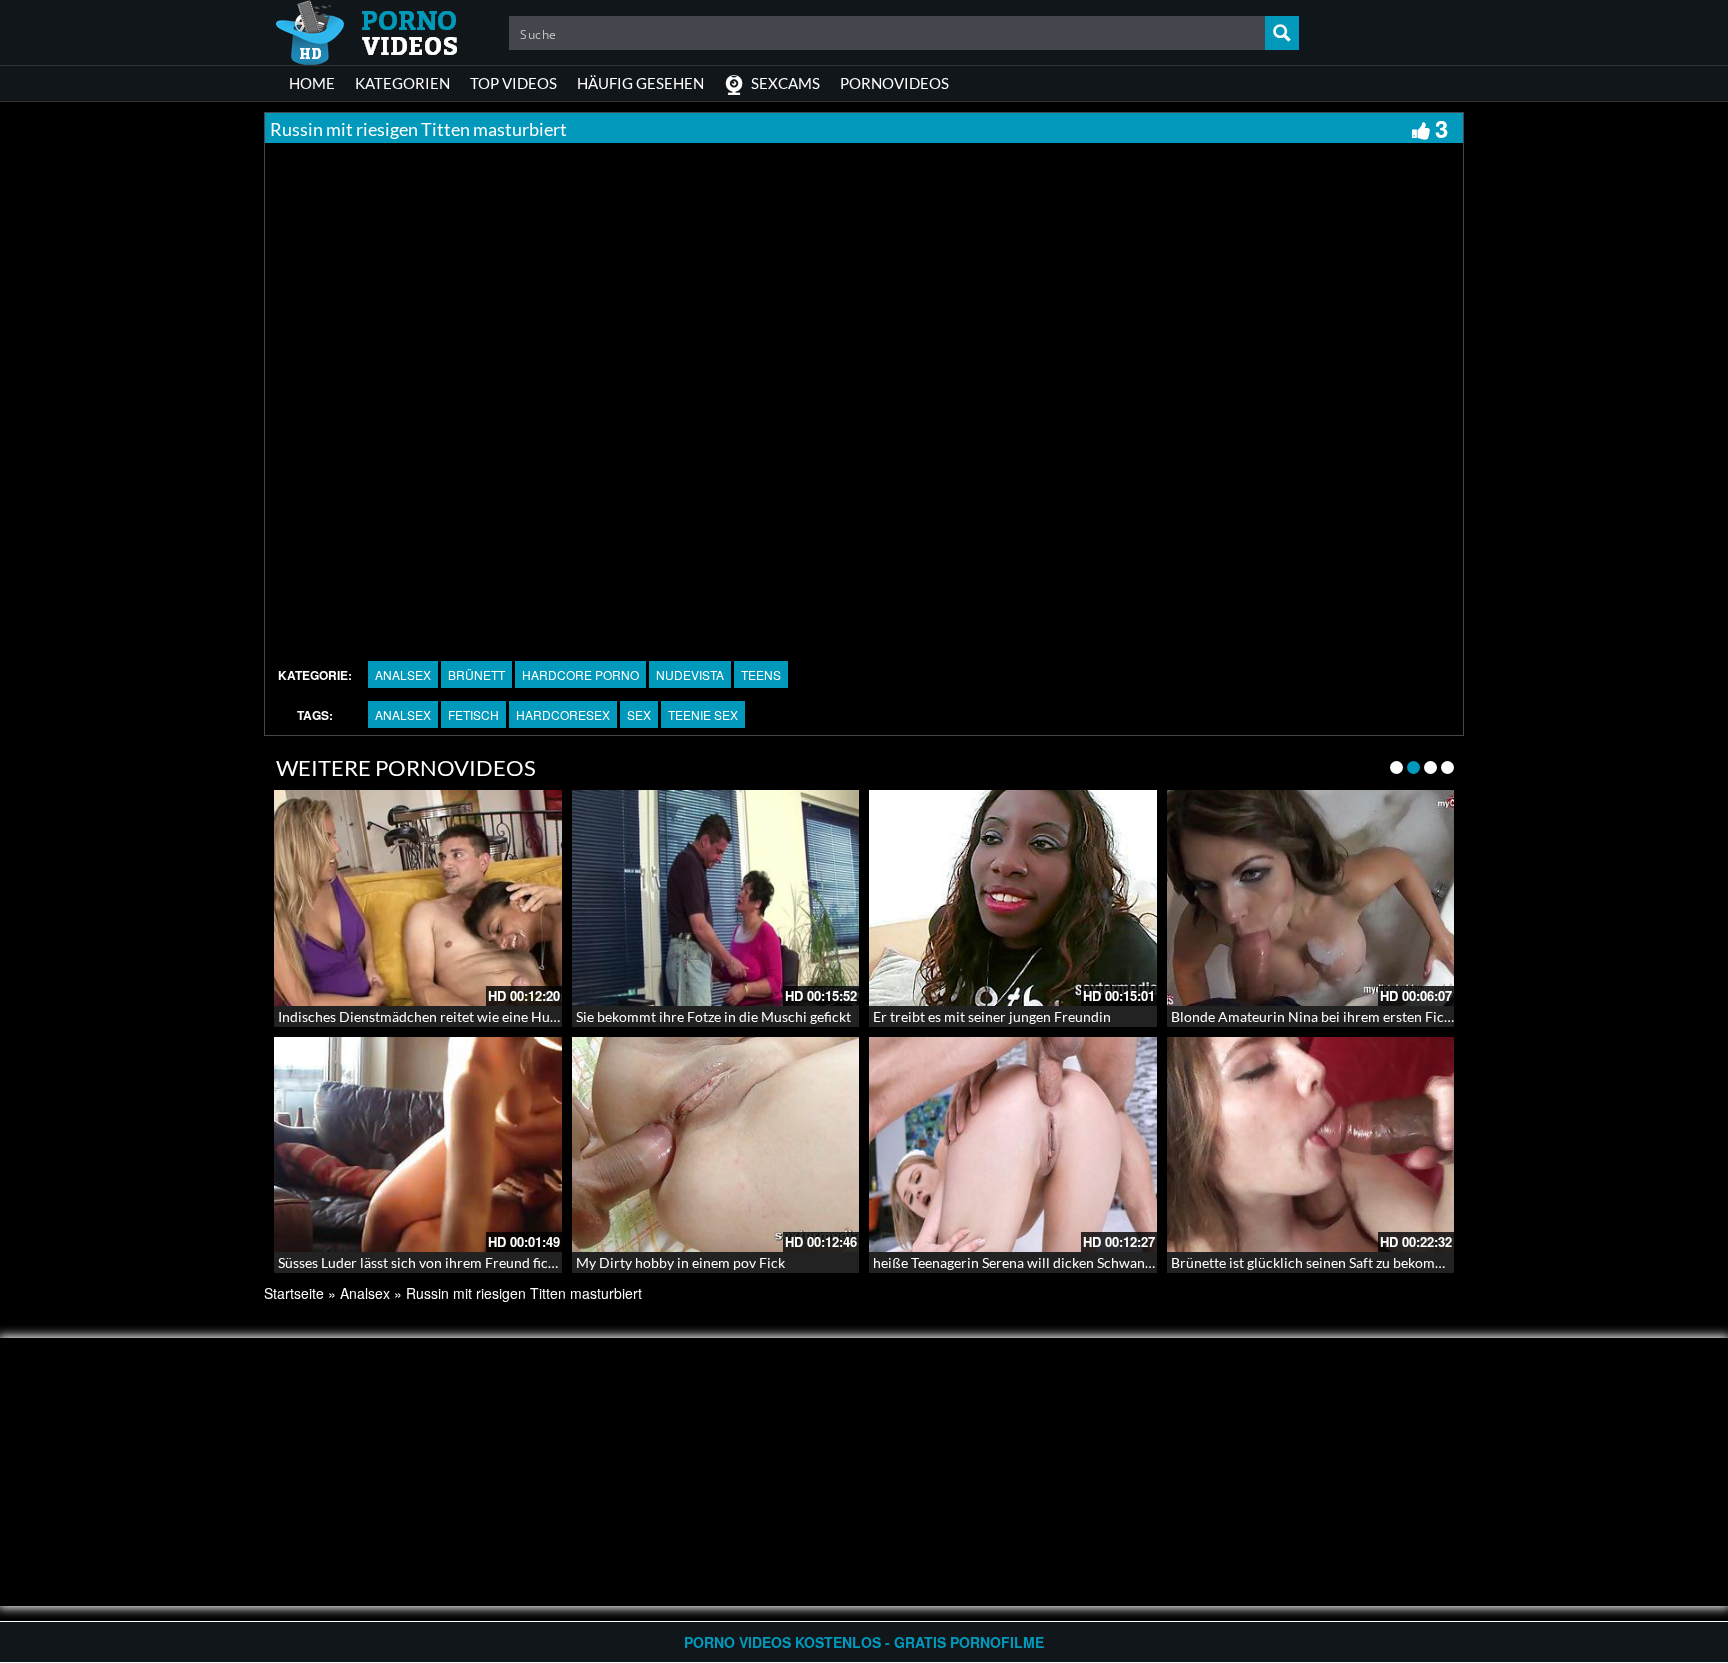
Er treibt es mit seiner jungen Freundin (992, 1016)
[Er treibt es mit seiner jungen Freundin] (1013, 898)
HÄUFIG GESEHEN (640, 83)
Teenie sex (703, 714)
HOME (312, 83)
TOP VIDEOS (513, 83)
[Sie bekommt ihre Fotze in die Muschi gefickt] (716, 898)
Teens (761, 674)
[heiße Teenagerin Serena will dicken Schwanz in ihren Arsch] (1013, 1145)
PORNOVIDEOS (894, 83)
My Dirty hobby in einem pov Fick (680, 1262)
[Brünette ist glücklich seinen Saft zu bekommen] (1311, 1145)
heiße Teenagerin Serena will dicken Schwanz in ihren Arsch (1057, 1262)
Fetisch (473, 714)
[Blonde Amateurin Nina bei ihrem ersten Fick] (1311, 898)
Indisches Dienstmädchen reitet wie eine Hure (420, 1016)
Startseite (294, 1293)
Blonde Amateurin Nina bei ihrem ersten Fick (1311, 1016)
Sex (639, 714)
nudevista (690, 674)
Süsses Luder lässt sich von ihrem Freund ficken (424, 1262)
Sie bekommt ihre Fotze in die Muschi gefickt (713, 1016)
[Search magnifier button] (1282, 33)
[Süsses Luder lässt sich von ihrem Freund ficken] (418, 1145)
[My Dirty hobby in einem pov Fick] (716, 1145)
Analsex (403, 674)
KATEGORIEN (402, 83)
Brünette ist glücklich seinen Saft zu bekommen (1316, 1262)
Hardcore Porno (580, 674)
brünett (476, 674)
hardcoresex (563, 714)
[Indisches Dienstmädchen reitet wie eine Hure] (418, 898)
